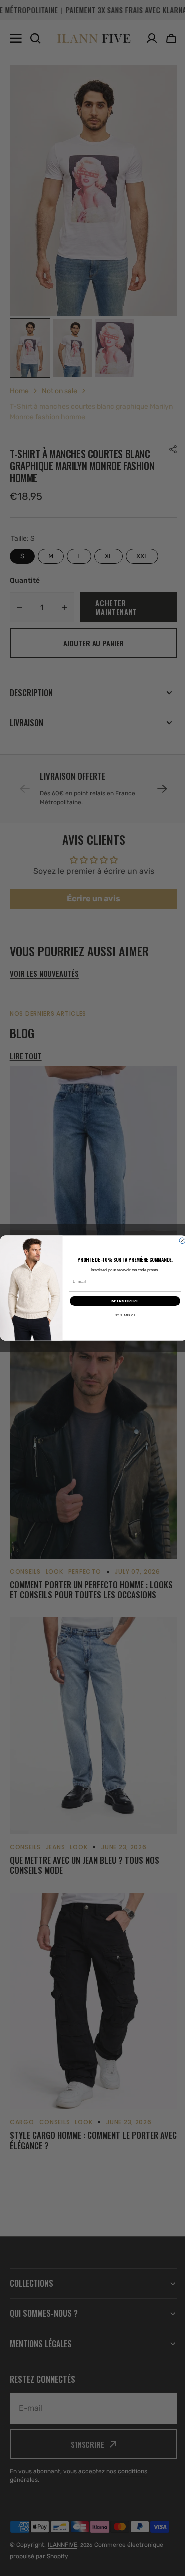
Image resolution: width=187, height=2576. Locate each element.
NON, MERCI (121, 1315)
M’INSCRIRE (121, 1301)
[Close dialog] (178, 1241)
